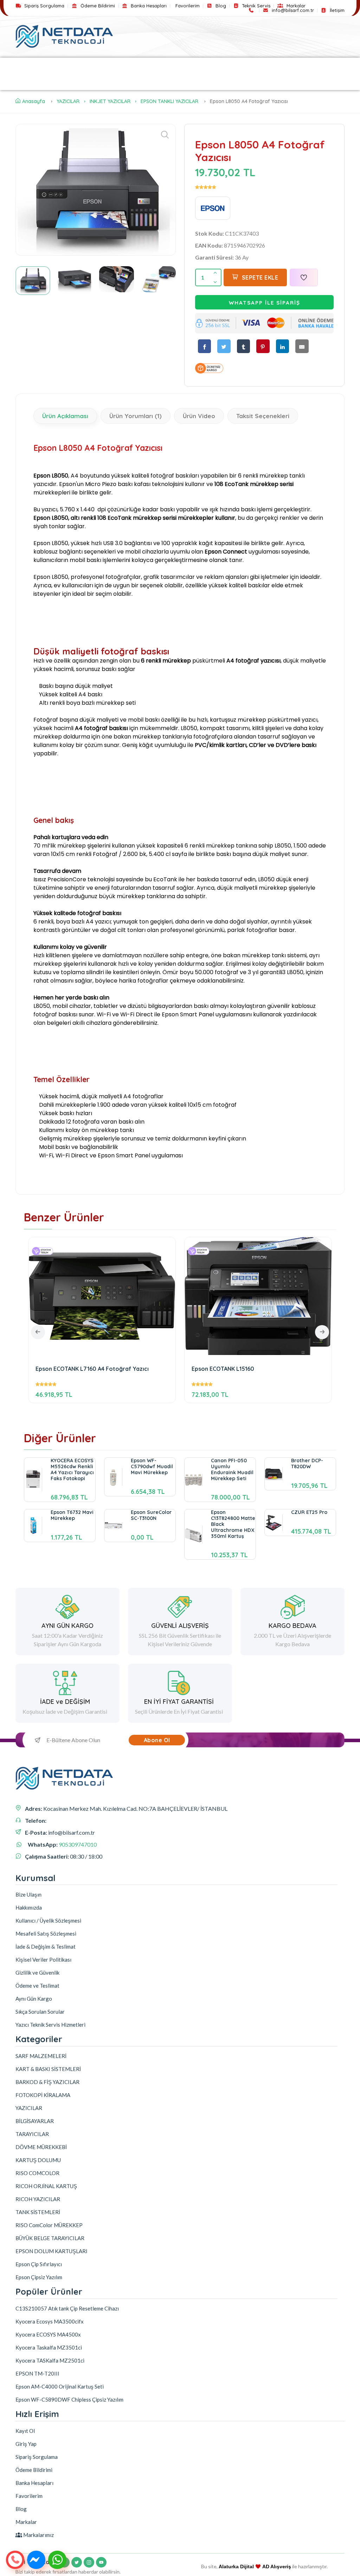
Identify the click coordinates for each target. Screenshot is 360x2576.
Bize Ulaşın (28, 1894)
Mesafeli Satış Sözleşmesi (46, 1933)
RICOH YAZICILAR (38, 2199)
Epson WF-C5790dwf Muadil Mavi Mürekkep (152, 1466)
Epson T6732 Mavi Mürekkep (72, 1515)
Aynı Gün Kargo (34, 1999)
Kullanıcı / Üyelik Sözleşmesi (48, 1920)
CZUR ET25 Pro (309, 1512)
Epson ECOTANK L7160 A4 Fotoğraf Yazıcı (92, 1369)
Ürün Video (199, 416)
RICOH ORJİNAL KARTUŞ (46, 2186)
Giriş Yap (26, 2444)
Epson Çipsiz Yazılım (39, 2277)
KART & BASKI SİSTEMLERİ (151, 66)
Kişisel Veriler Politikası (43, 1960)
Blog (220, 6)
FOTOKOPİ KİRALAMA (301, 66)
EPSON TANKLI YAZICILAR (169, 101)
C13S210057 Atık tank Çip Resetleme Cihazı (67, 2308)
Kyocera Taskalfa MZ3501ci (49, 2347)
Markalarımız (38, 2535)
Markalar (295, 6)
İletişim (336, 10)
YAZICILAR (29, 66)
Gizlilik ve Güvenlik (37, 1973)
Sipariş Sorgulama (44, 6)
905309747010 (78, 1844)
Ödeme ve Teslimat (37, 1986)
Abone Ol (157, 1740)
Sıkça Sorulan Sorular (40, 2012)
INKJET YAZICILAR (110, 101)
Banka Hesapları (148, 6)
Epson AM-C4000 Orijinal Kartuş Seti (60, 2386)
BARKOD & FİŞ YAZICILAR (229, 66)
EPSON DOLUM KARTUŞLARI (52, 2251)
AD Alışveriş (277, 2567)
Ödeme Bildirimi (97, 6)
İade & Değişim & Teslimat (46, 1947)
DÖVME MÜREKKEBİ (41, 2147)
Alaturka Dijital (236, 2567)
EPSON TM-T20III (37, 2373)
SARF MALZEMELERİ (80, 66)
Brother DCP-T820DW (307, 1463)
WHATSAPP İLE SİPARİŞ (265, 303)
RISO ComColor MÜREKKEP (49, 2225)
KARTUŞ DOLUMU (38, 2160)
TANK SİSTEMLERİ (38, 2212)
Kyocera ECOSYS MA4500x (48, 2334)
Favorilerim (188, 6)
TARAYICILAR (88, 82)
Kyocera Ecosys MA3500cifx (50, 2321)
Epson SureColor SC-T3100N (151, 1515)
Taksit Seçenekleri (263, 416)
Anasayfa (34, 101)
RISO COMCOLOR (37, 2173)
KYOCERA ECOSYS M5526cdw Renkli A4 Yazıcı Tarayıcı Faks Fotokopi (72, 1469)
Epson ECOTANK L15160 (223, 1369)
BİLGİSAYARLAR (39, 82)
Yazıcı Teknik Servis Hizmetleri (50, 2025)
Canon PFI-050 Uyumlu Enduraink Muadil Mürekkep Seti (232, 1469)
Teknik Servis (255, 6)
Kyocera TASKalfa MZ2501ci (50, 2360)
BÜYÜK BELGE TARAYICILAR (50, 2238)
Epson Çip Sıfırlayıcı (39, 2264)
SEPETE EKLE (260, 277)
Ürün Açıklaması (65, 416)
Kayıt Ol (25, 2431)
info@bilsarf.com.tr (292, 10)
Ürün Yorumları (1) (136, 416)
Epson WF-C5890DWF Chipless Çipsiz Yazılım (69, 2399)
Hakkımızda (29, 1907)
